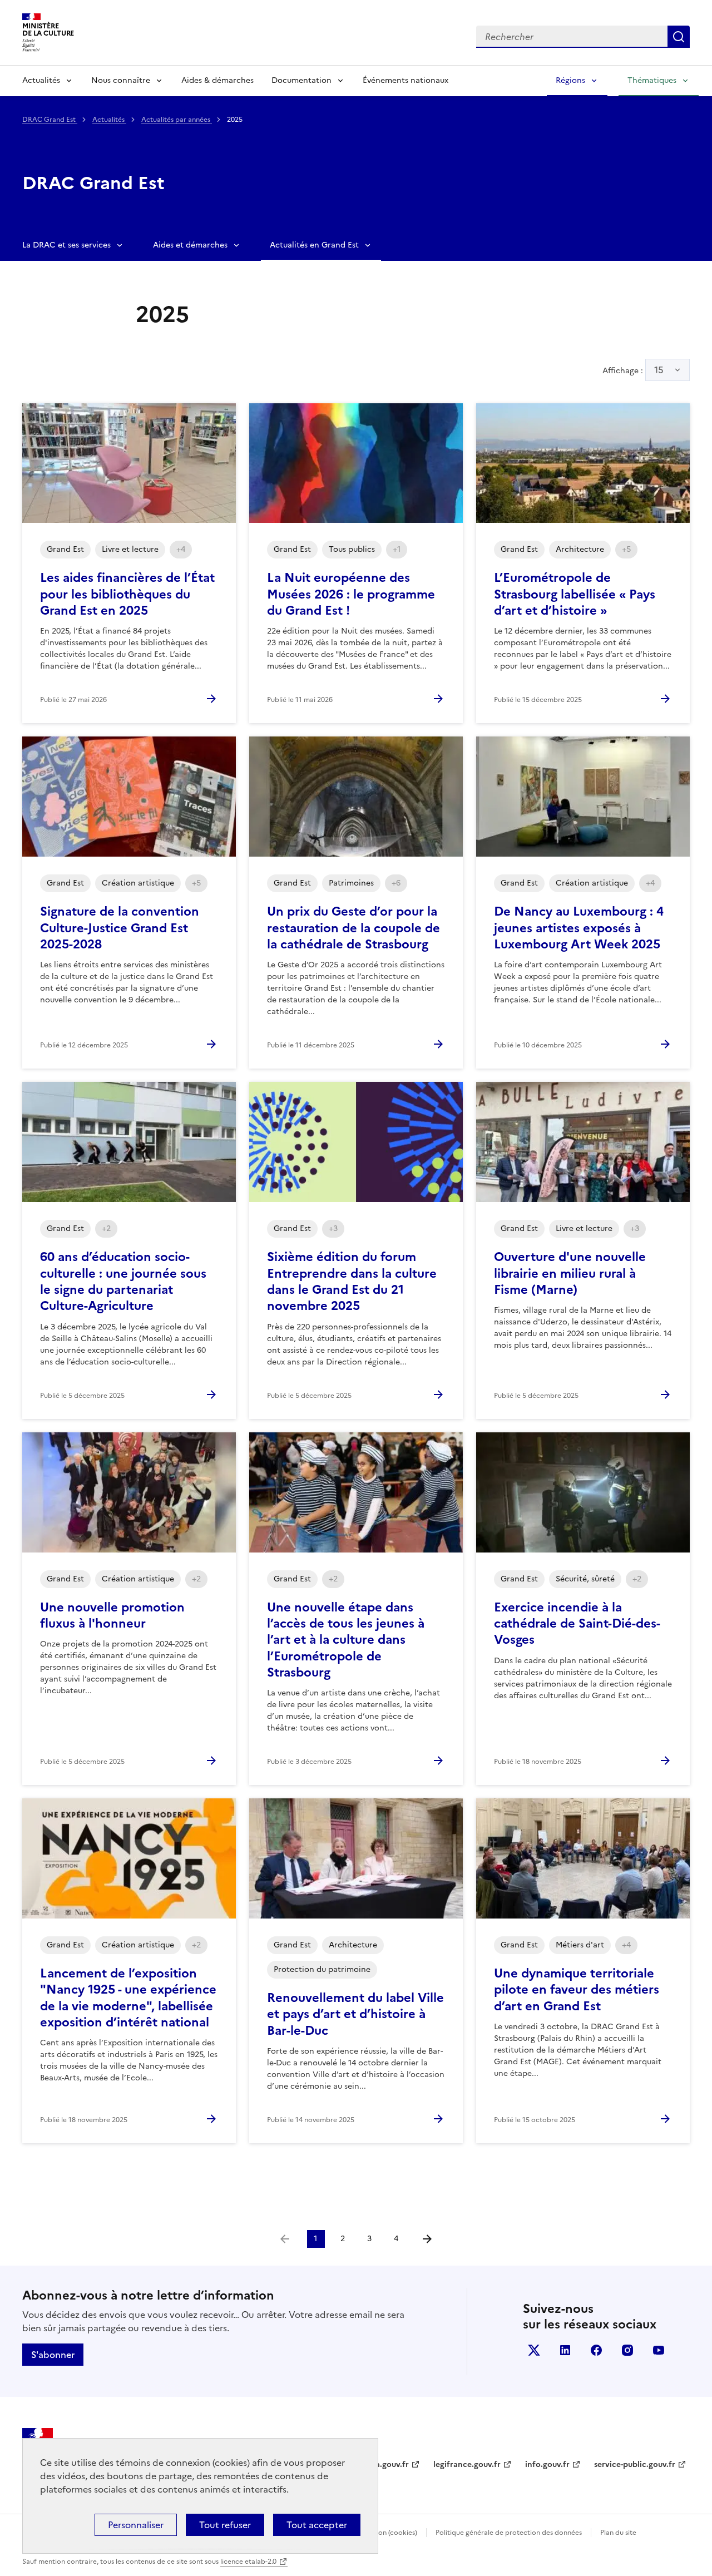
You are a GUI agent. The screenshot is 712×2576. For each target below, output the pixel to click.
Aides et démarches (190, 245)
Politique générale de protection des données (509, 2533)
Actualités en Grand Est (314, 245)
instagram (627, 2350)
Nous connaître (121, 80)
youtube (659, 2350)
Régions (570, 80)
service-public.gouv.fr (635, 2464)
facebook (596, 2350)
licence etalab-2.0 (248, 2562)
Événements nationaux (406, 80)
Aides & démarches (217, 80)
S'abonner (53, 2355)
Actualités (41, 80)
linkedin (565, 2350)
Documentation (301, 80)
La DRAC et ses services (66, 245)
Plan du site (618, 2533)
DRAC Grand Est (50, 120)
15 (659, 370)
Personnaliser (136, 2525)
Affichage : (633, 370)
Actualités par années (177, 120)
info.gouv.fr (547, 2464)
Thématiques (652, 80)
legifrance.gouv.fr (467, 2464)
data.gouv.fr (386, 2464)
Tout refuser (225, 2525)
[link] (285, 2239)
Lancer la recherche (679, 37)
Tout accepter (317, 2525)
